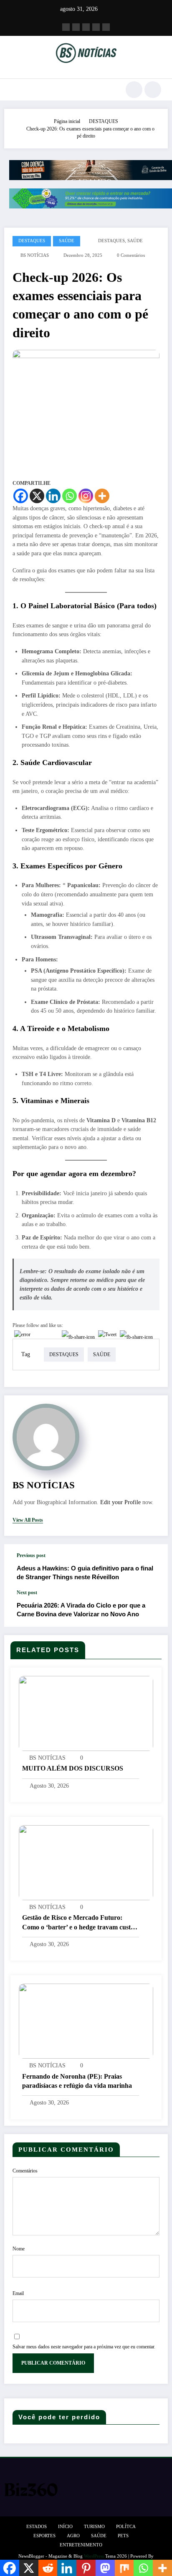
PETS (123, 2536)
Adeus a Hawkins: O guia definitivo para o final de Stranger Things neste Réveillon (85, 1573)
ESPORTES (44, 2536)
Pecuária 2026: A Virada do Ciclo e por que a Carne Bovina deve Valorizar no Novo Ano (81, 1610)
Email (18, 2293)
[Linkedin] (53, 496)
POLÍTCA (126, 2527)
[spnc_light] (153, 90)
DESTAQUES (32, 241)
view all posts (28, 1520)
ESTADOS (37, 2527)
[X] (37, 496)
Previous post (31, 1555)
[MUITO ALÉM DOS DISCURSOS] (86, 1713)
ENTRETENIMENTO (81, 2545)
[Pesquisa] (134, 90)
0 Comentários (131, 255)
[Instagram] (86, 496)
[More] (102, 496)
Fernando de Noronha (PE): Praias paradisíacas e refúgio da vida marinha (77, 2081)
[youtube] (106, 27)
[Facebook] (21, 496)
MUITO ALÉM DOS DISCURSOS (73, 1768)
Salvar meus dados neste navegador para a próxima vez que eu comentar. (84, 2347)
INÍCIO (65, 2527)
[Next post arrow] (153, 1608)
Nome (19, 2249)
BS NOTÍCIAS (35, 255)
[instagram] (96, 27)
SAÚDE (67, 241)
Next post (27, 1593)
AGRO (73, 2536)
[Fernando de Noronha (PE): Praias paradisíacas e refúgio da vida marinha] (86, 2021)
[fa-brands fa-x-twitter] (76, 27)
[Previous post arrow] (153, 1567)
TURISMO (94, 2527)
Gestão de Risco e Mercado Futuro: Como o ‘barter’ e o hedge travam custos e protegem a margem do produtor (79, 1923)
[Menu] (15, 90)
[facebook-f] (66, 27)
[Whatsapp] (70, 496)
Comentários (25, 2171)
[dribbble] (86, 27)
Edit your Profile (120, 1502)
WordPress (94, 2556)
